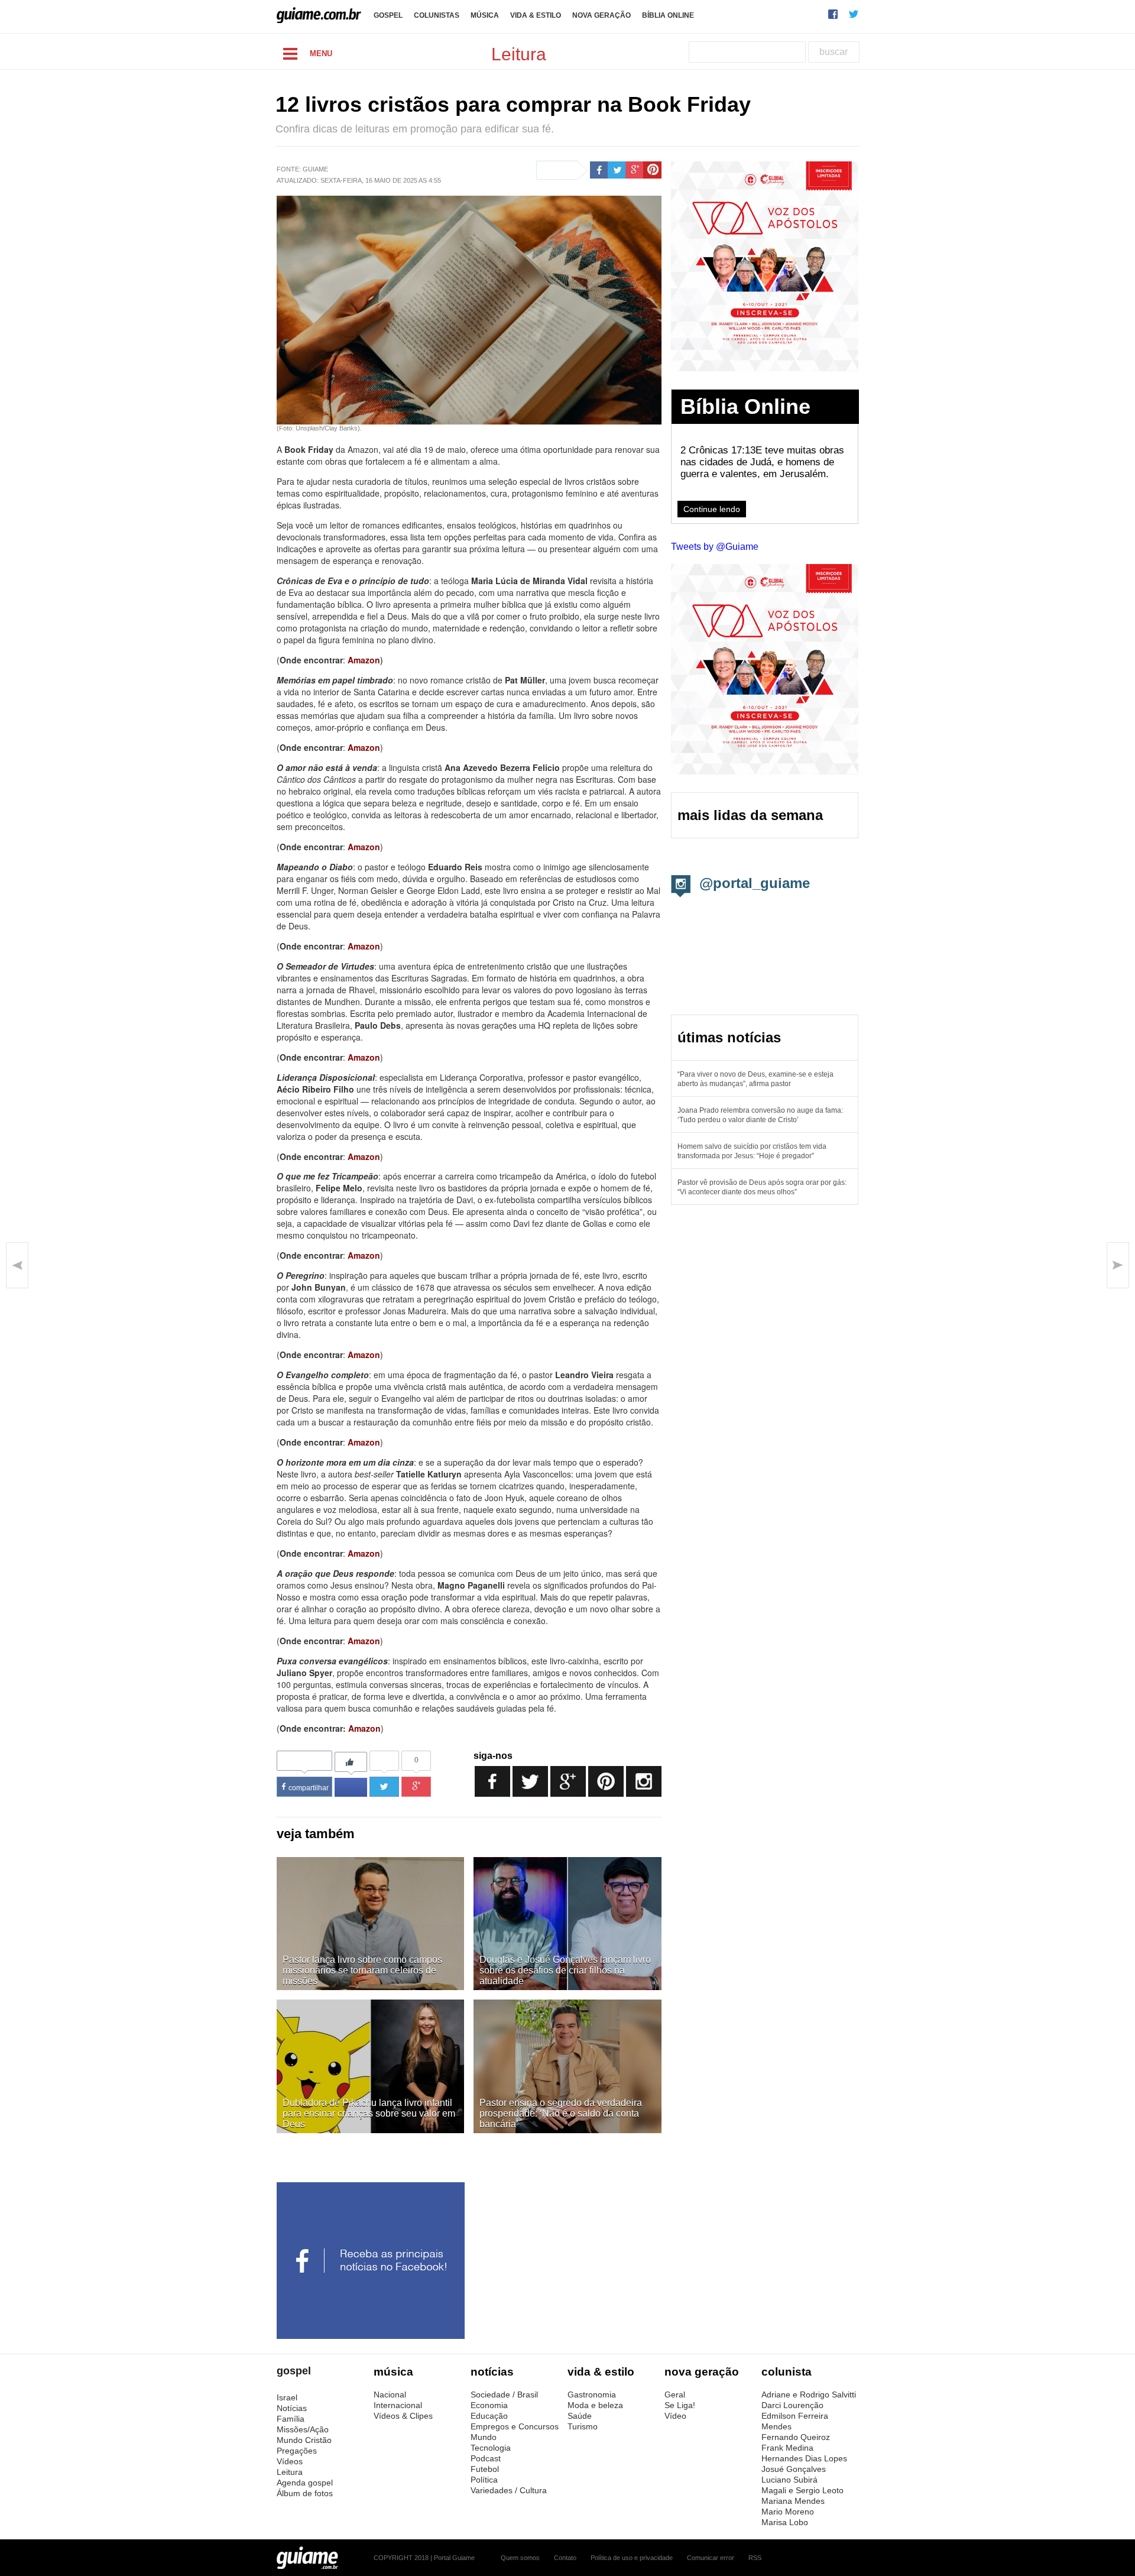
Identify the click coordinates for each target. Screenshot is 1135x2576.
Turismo (583, 2426)
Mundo (484, 2437)
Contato (565, 2558)
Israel (287, 2397)
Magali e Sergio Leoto (802, 2490)
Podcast (486, 2458)
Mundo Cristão (304, 2440)
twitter (854, 14)
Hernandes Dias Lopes (804, 2458)
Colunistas (437, 15)
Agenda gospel (305, 2483)
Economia (489, 2405)
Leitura (290, 2472)
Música (485, 15)
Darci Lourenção (792, 2405)
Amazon (364, 747)
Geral (675, 2394)
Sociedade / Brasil (504, 2394)
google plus (635, 170)
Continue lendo (712, 509)
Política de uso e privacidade (632, 2558)
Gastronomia (592, 2394)
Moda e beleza (595, 2405)
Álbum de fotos (305, 2493)
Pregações (297, 2451)
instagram (644, 1781)
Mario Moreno (788, 2512)
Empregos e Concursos (515, 2426)
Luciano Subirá (789, 2480)
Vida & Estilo (536, 15)
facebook (833, 14)
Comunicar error (711, 2558)
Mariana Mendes (793, 2501)
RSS (755, 2558)
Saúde (580, 2416)
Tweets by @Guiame (715, 547)
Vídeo (675, 2416)
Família (291, 2419)
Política (484, 2480)
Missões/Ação (303, 2429)
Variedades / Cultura (509, 2490)
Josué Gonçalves (794, 2469)
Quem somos (520, 2558)
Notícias (292, 2408)
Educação (489, 2416)
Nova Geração (601, 15)
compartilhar (309, 1788)
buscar (834, 52)
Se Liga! (680, 2405)
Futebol (485, 2469)
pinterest (652, 170)
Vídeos (290, 2461)
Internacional (398, 2405)
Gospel (388, 15)
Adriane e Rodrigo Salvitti (809, 2394)
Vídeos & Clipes (403, 2416)
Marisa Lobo (785, 2522)
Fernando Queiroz (796, 2437)
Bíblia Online (668, 15)
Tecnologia (491, 2448)
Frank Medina (787, 2448)
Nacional (390, 2394)
